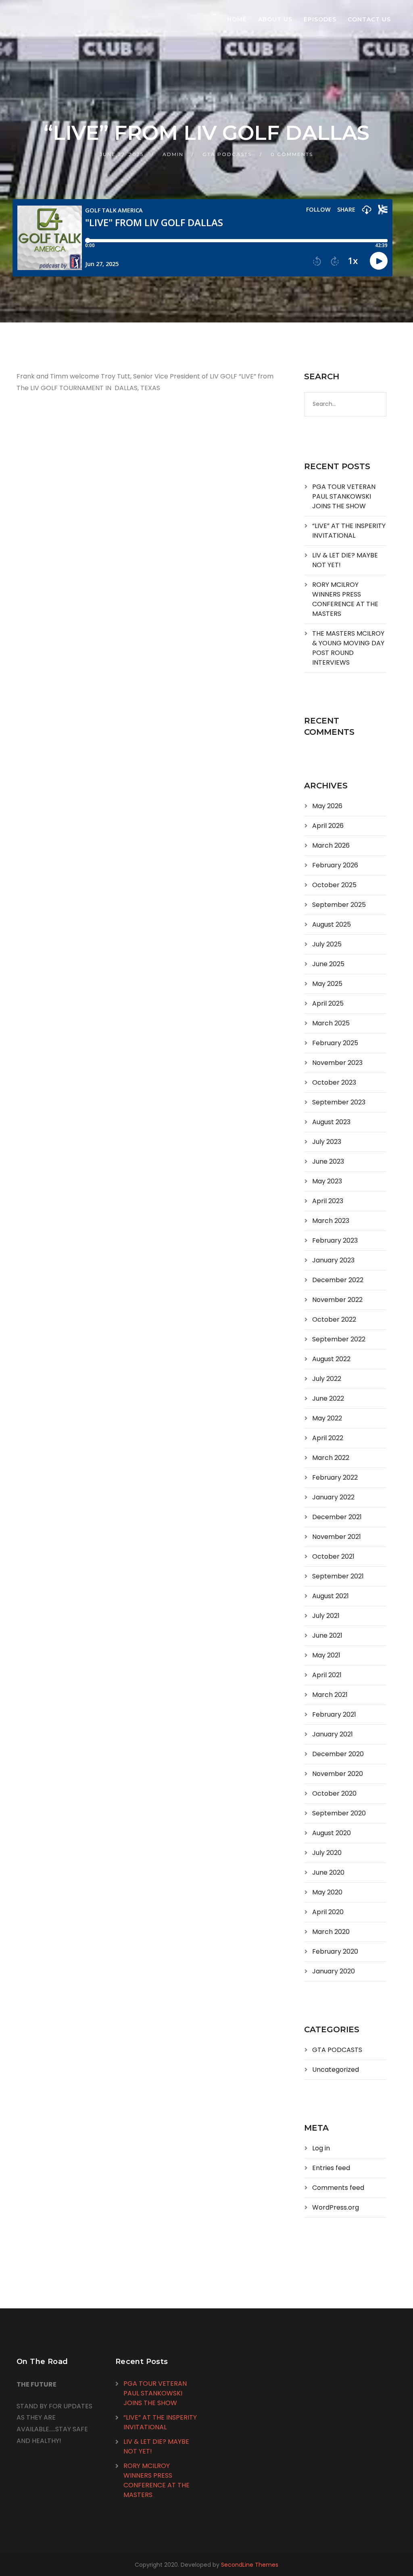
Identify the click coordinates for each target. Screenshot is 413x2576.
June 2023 (328, 1161)
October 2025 (334, 885)
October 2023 (334, 1082)
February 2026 (335, 865)
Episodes (320, 19)
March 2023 (331, 1221)
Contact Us (369, 19)
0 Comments (292, 154)
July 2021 (326, 1616)
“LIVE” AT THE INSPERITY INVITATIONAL (349, 531)
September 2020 (339, 1813)
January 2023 (333, 1260)
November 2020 (338, 1774)
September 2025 (339, 905)
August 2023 (331, 1122)
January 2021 (333, 1734)
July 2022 (327, 1379)
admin (173, 154)
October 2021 (333, 1556)
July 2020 (327, 1853)
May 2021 (326, 1655)
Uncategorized (336, 2070)
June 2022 (328, 1398)
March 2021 (330, 1695)
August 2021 (331, 1596)
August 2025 (332, 924)
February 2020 (335, 1951)
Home (237, 19)
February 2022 (335, 1477)
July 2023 (327, 1142)
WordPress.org (336, 2207)
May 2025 (327, 984)
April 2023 (328, 1201)
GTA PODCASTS (227, 154)
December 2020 (338, 1754)
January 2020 (334, 1971)
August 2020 (332, 1833)
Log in (321, 2148)
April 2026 (328, 826)
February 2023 (335, 1240)
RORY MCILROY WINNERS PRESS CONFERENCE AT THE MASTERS (345, 599)
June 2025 (328, 964)
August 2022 (331, 1359)
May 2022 (327, 1418)
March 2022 (331, 1458)
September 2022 (339, 1339)
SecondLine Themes (250, 2565)
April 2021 (327, 1675)
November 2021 (337, 1537)
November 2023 (337, 1063)
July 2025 (327, 944)
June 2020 (328, 1872)
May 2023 (327, 1181)
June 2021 (327, 1635)
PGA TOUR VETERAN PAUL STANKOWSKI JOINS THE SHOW (344, 496)
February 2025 (335, 1043)
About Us (275, 19)
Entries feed (331, 2168)
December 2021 (337, 1517)
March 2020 (331, 1932)
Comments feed (338, 2188)
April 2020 (328, 1912)
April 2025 (328, 1003)
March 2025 (331, 1023)
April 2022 (328, 1438)
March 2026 (331, 845)
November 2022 (337, 1300)
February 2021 (334, 1714)
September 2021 (338, 1576)
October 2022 (334, 1319)
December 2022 (338, 1280)
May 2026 (327, 806)
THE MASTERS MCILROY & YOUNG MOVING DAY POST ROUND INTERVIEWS (348, 648)
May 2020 (327, 1892)
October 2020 (334, 1793)
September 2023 (339, 1102)
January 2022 (333, 1497)
